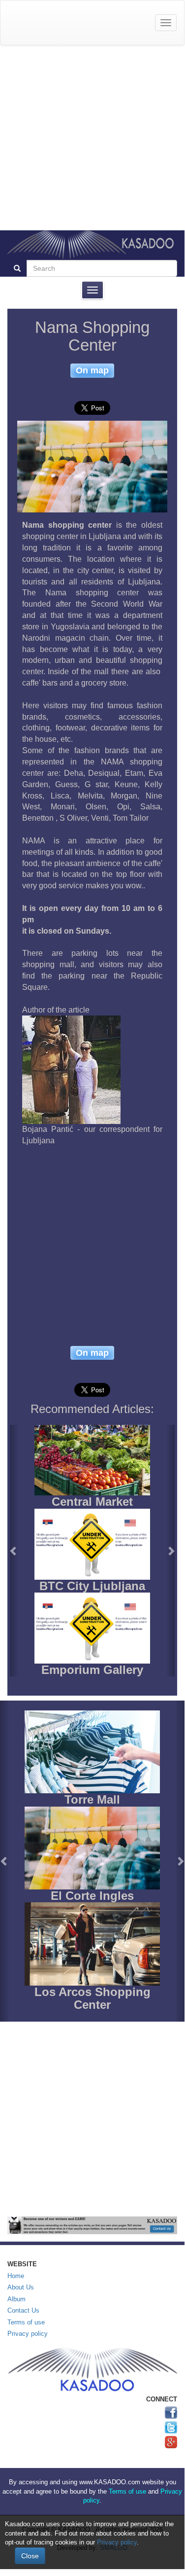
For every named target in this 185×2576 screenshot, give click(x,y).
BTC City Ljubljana (92, 1586)
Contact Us (23, 2310)
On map (92, 370)
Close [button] (30, 2556)
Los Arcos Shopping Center (92, 1998)
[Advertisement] (92, 138)
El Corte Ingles (92, 1896)
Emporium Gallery (92, 1670)
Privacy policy (28, 2334)
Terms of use (26, 2322)
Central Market (92, 1502)
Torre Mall (92, 1799)
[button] (14, 1551)
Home (16, 2276)
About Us (21, 2287)
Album (16, 2299)
